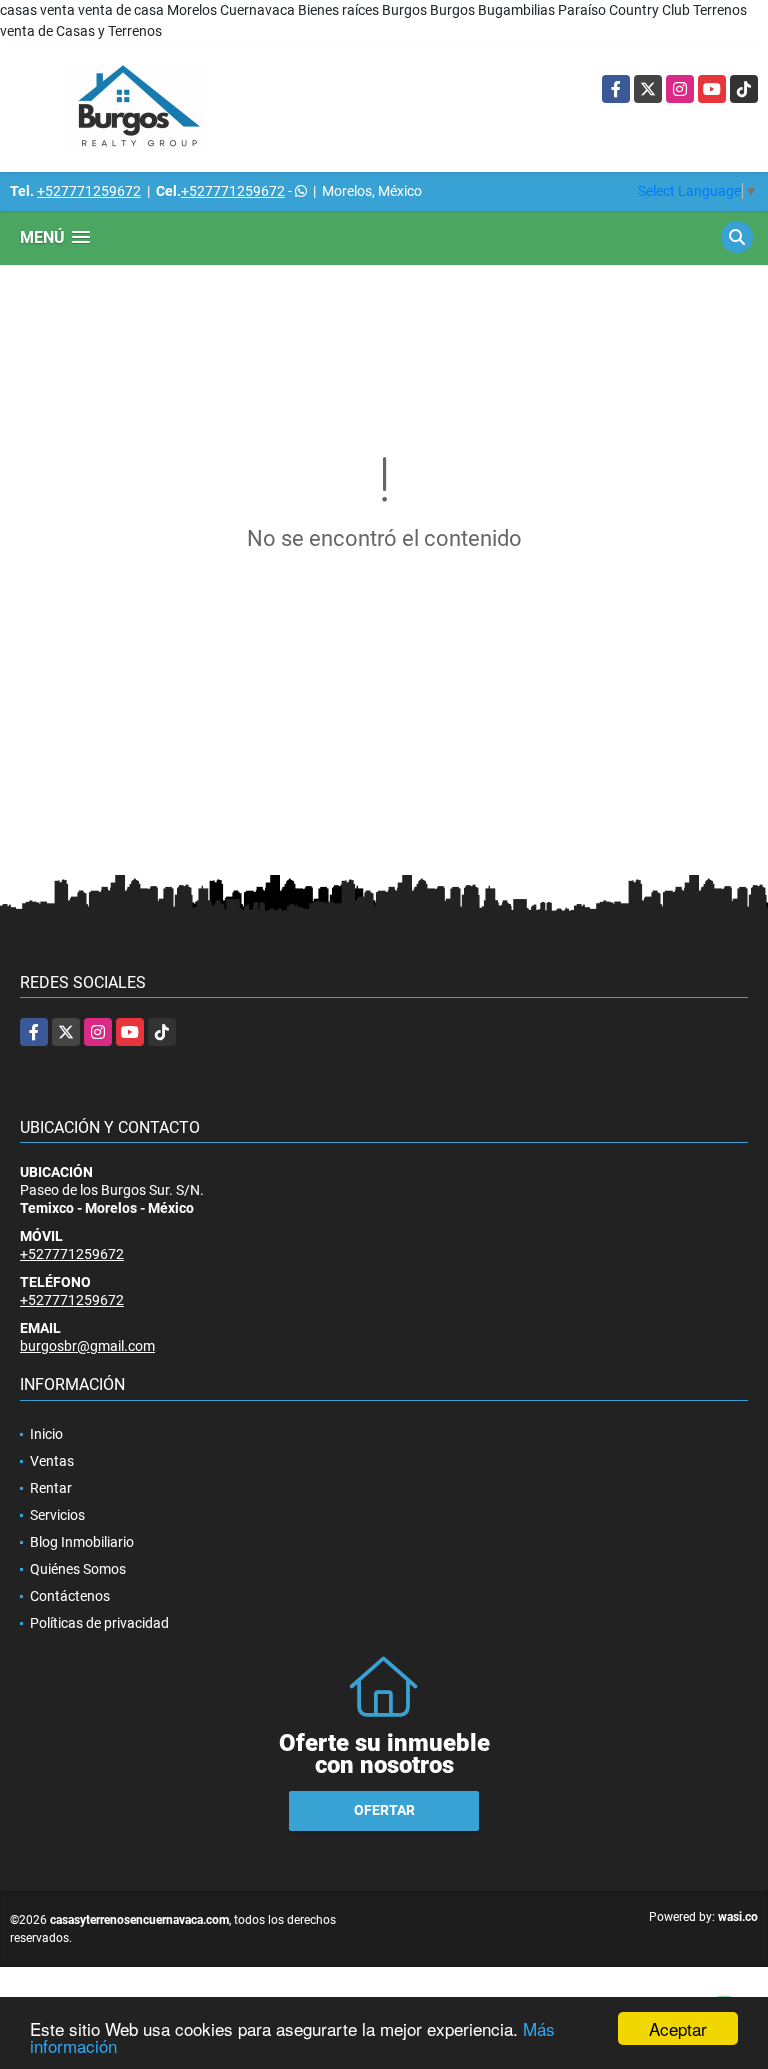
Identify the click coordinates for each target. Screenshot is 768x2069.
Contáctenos (70, 1596)
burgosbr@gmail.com (87, 1346)
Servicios (57, 1515)
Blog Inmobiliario (82, 1542)
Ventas (52, 1461)
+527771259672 (89, 191)
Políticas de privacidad (99, 1623)
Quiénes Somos (78, 1569)
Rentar (51, 1488)
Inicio (46, 1434)
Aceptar (678, 2028)
